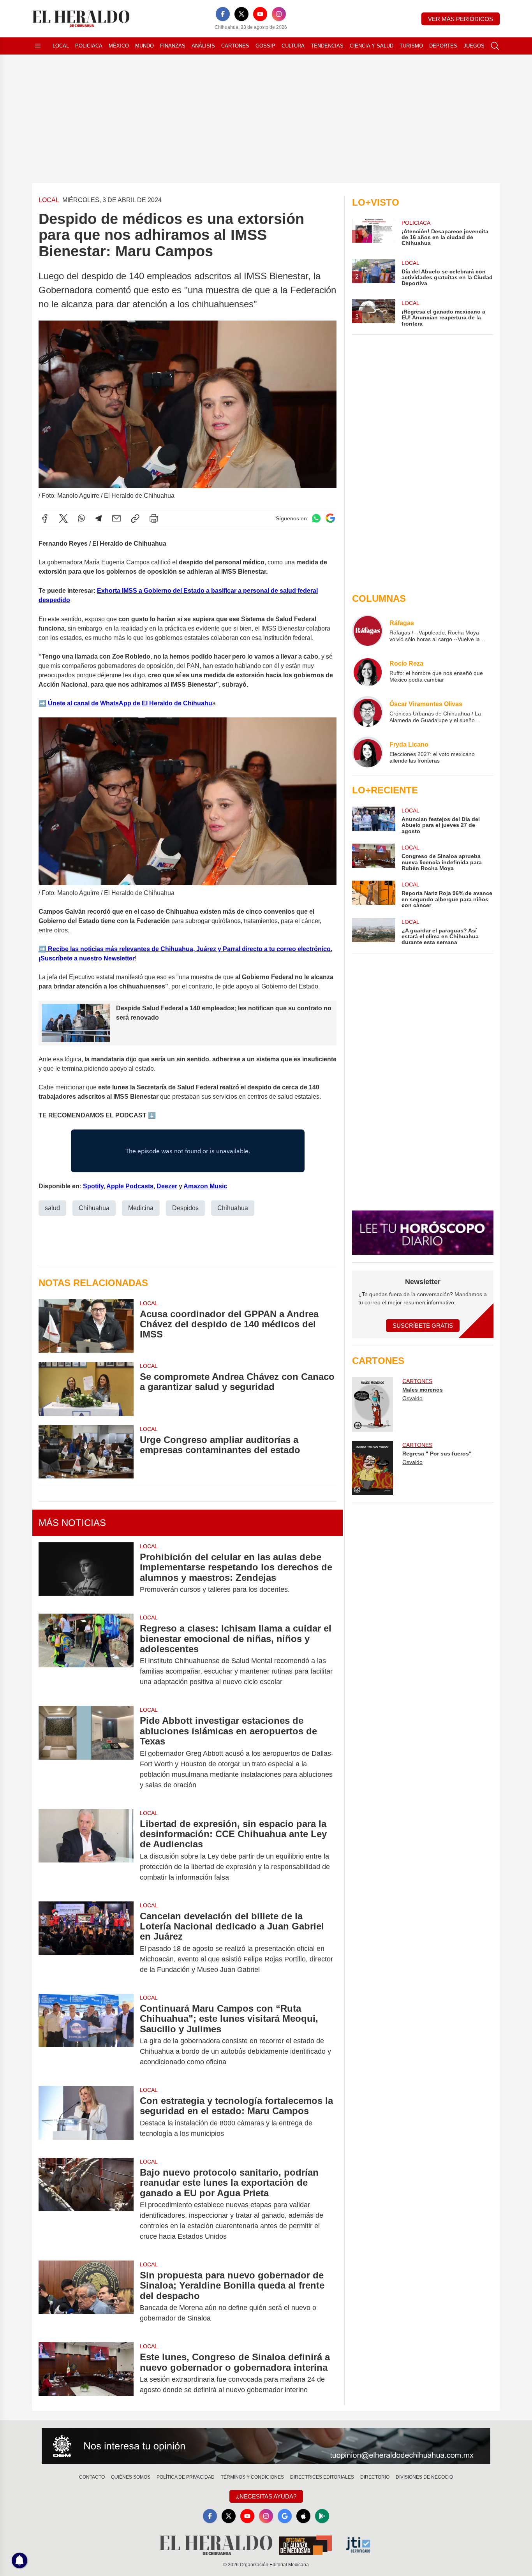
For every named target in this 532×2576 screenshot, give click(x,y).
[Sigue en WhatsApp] (316, 518)
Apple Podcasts (130, 1186)
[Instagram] (279, 14)
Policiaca (89, 46)
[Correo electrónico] (116, 518)
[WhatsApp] (81, 518)
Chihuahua (94, 1208)
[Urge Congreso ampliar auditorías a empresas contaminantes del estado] (86, 1452)
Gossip (265, 46)
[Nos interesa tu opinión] (266, 2446)
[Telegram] (99, 518)
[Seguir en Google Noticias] (330, 518)
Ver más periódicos (461, 19)
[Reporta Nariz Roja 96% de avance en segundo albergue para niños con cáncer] (373, 894)
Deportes (443, 46)
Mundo (144, 46)
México (119, 46)
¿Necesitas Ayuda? (266, 2496)
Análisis (203, 46)
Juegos (474, 46)
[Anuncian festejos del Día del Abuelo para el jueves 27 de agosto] (373, 820)
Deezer (167, 1186)
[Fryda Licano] (368, 752)
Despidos (185, 1208)
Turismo (411, 46)
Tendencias (327, 46)
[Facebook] (223, 14)
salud (52, 1208)
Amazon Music (205, 1186)
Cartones (235, 46)
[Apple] (303, 2516)
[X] (241, 14)
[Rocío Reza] (368, 671)
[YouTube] (260, 14)
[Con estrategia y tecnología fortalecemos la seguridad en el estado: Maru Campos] (86, 2117)
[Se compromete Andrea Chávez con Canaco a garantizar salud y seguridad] (86, 1389)
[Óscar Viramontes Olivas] (368, 712)
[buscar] (495, 46)
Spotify (93, 1186)
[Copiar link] (135, 518)
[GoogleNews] (285, 2516)
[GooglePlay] (322, 2516)
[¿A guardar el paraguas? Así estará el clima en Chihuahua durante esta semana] (373, 932)
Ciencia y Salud (372, 46)
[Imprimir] (154, 518)
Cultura (293, 46)
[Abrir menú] (38, 46)
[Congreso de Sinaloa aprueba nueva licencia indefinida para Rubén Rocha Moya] (373, 857)
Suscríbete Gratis (423, 1326)
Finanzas (173, 46)
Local (61, 46)
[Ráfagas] (368, 631)
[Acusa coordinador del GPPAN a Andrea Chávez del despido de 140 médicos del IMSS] (86, 1326)
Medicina (141, 1208)
